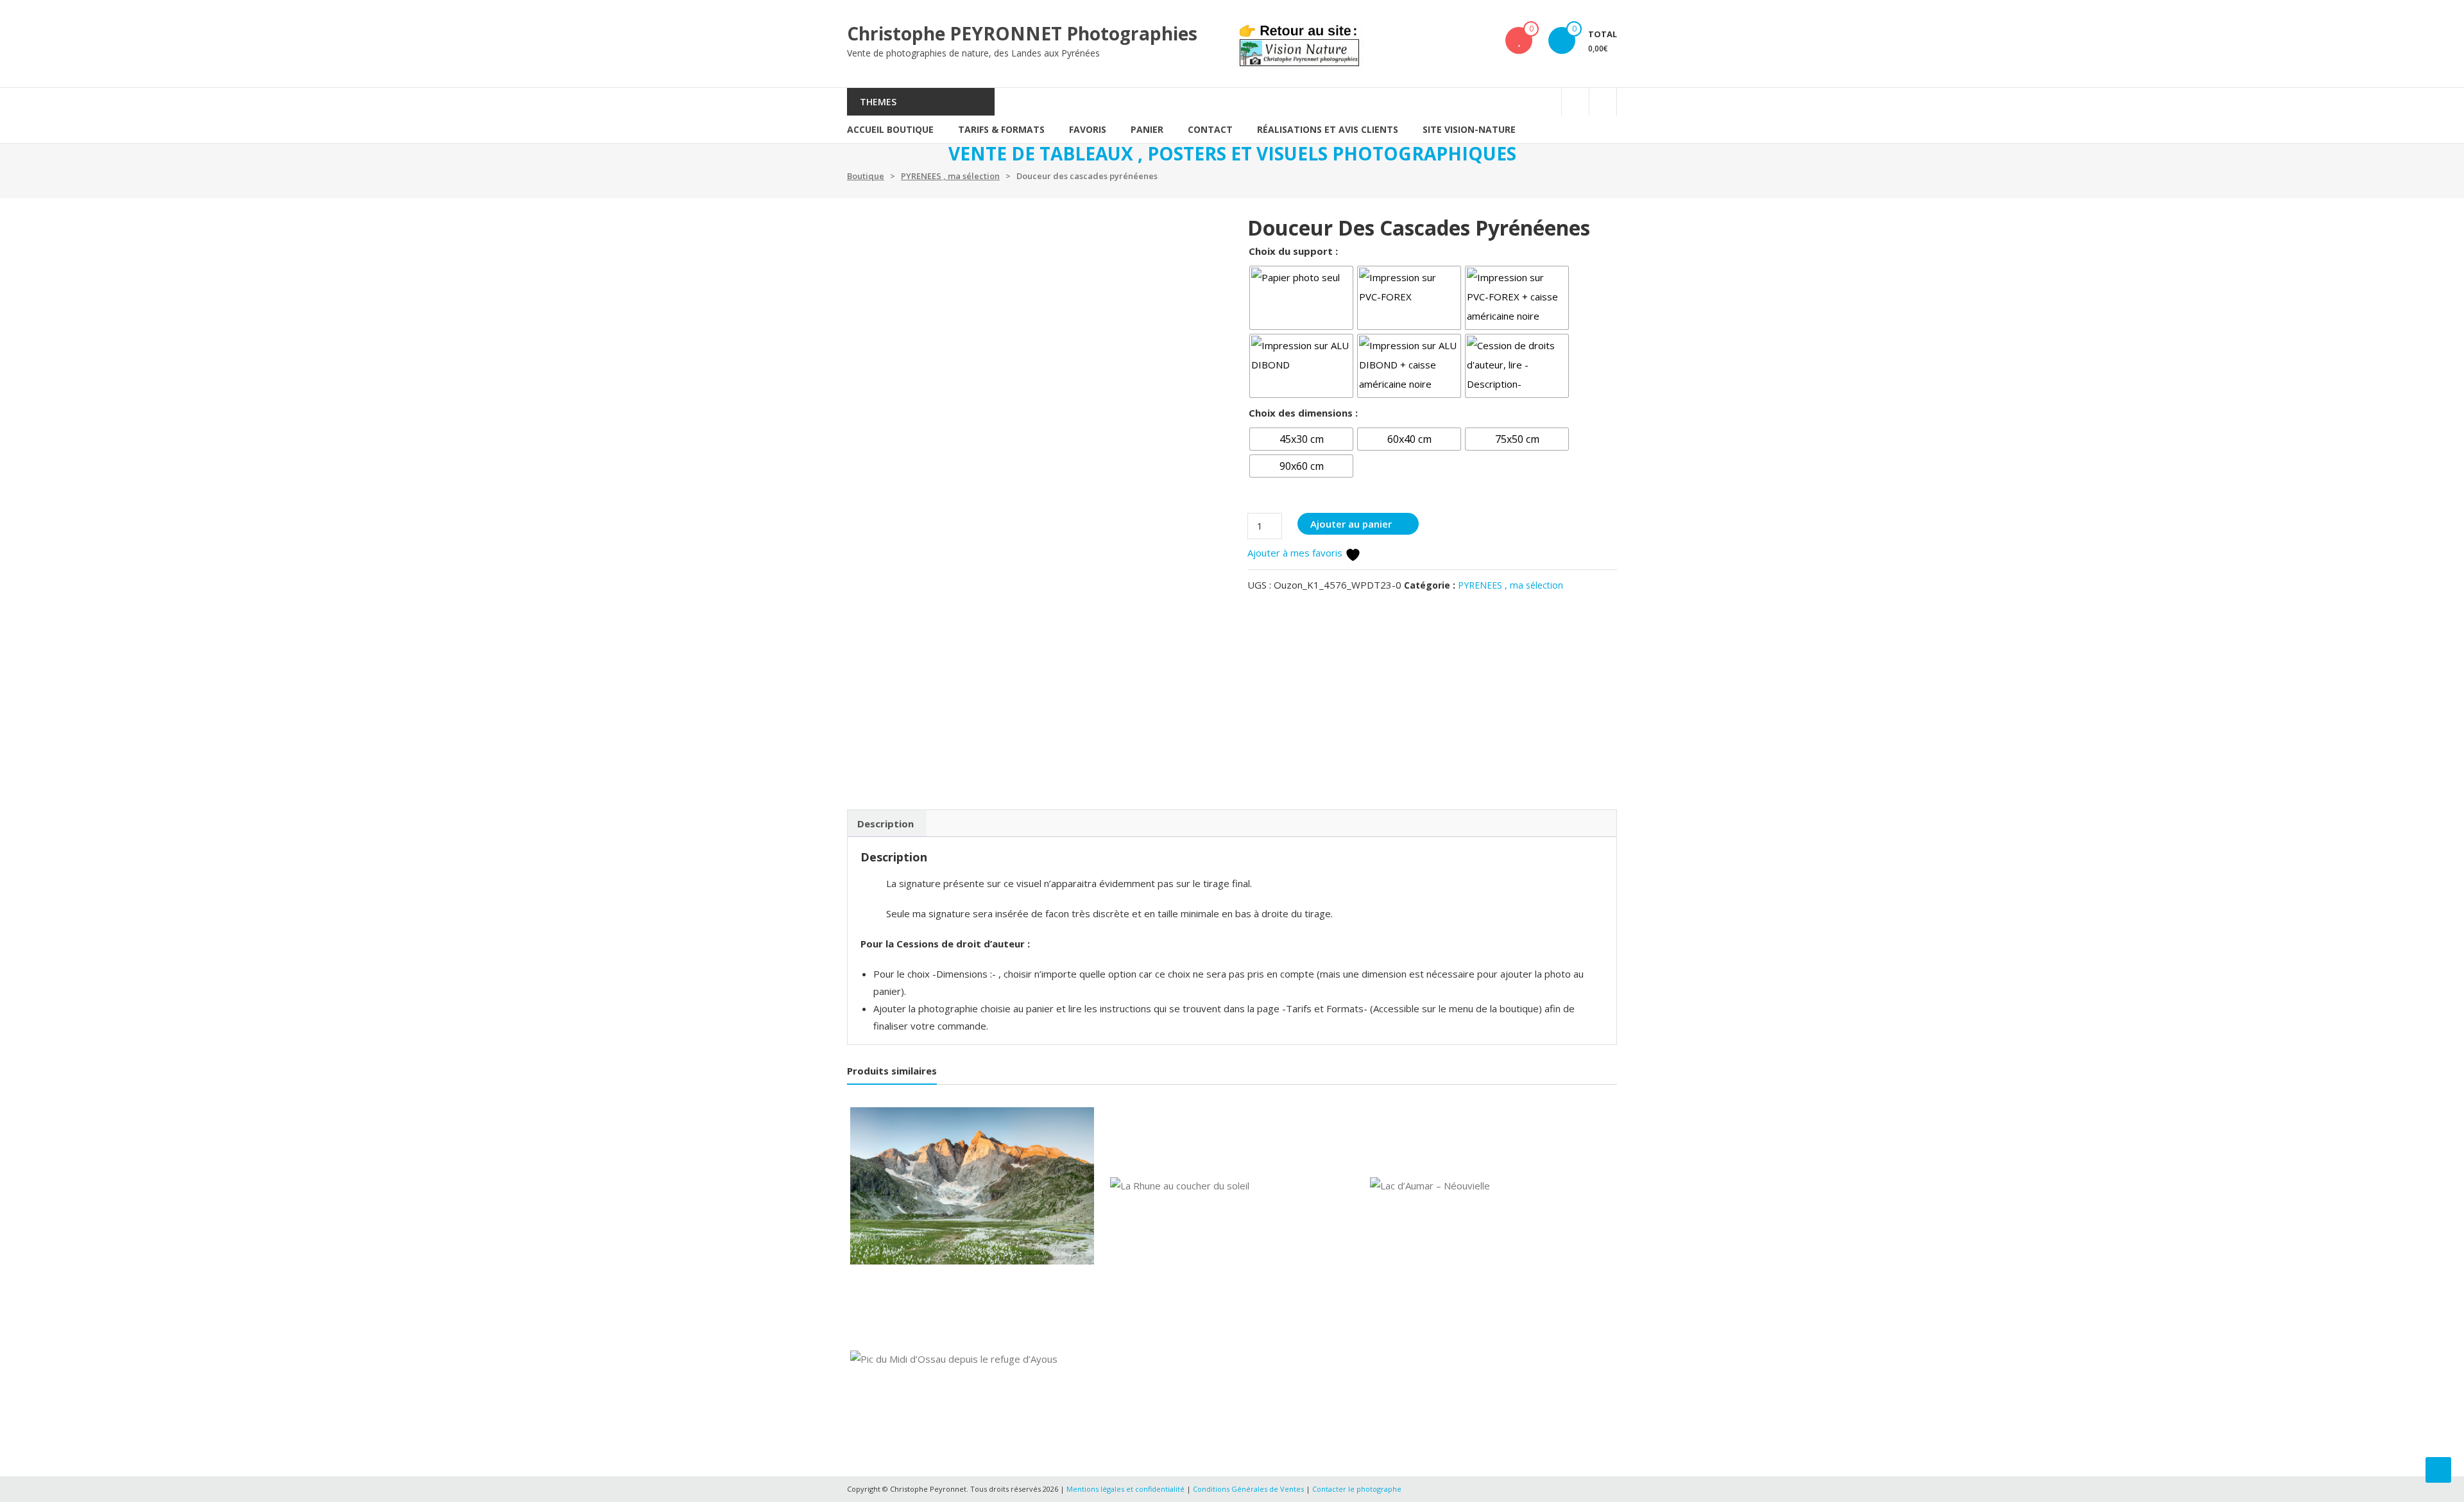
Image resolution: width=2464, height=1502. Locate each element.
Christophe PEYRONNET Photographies (1022, 33)
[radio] (1301, 298)
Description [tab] (886, 824)
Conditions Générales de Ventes (1249, 1489)
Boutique (866, 176)
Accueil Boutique (890, 129)
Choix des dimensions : (1303, 413)
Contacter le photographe (1357, 1489)
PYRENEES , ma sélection (950, 176)
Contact (1210, 129)
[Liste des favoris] (1519, 40)
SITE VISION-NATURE (1469, 129)
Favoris (1088, 129)
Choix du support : (1293, 251)
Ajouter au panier (1351, 524)
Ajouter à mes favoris (1296, 553)
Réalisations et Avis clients (1328, 129)
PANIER (1147, 129)
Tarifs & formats (1001, 129)
